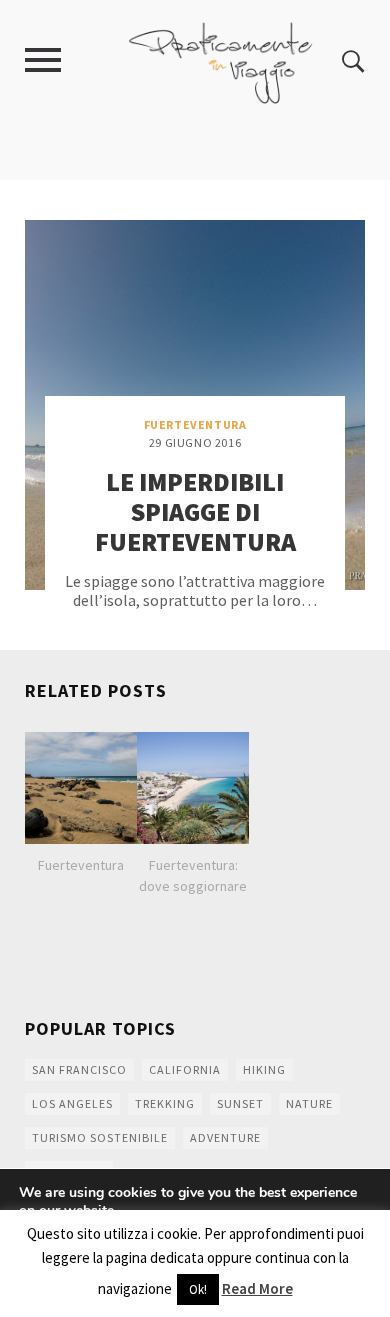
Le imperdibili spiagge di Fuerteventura (195, 511)
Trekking (165, 1103)
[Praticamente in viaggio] (221, 60)
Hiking (264, 1069)
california (185, 1069)
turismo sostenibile (100, 1137)
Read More (257, 1288)
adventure (225, 1137)
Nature (309, 1103)
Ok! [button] (198, 1289)
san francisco (79, 1069)
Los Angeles (72, 1103)
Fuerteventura (195, 424)
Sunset (240, 1103)
